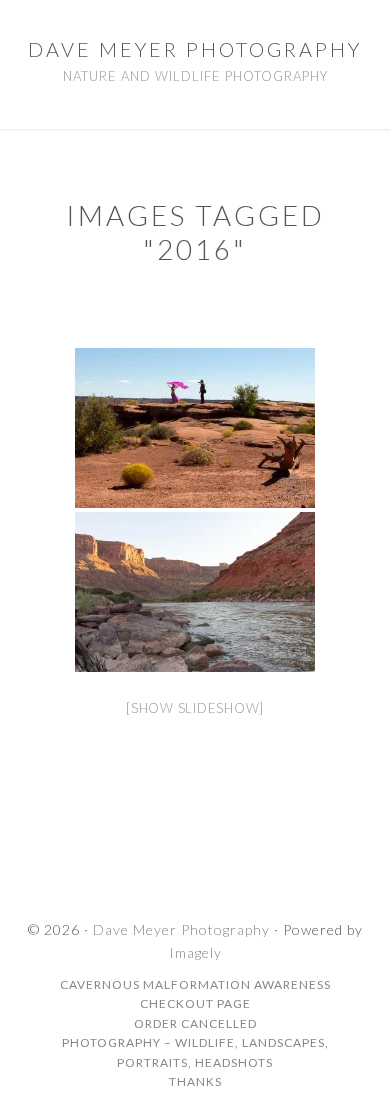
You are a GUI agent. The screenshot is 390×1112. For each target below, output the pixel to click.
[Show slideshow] (195, 708)
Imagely (195, 952)
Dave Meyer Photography (195, 49)
